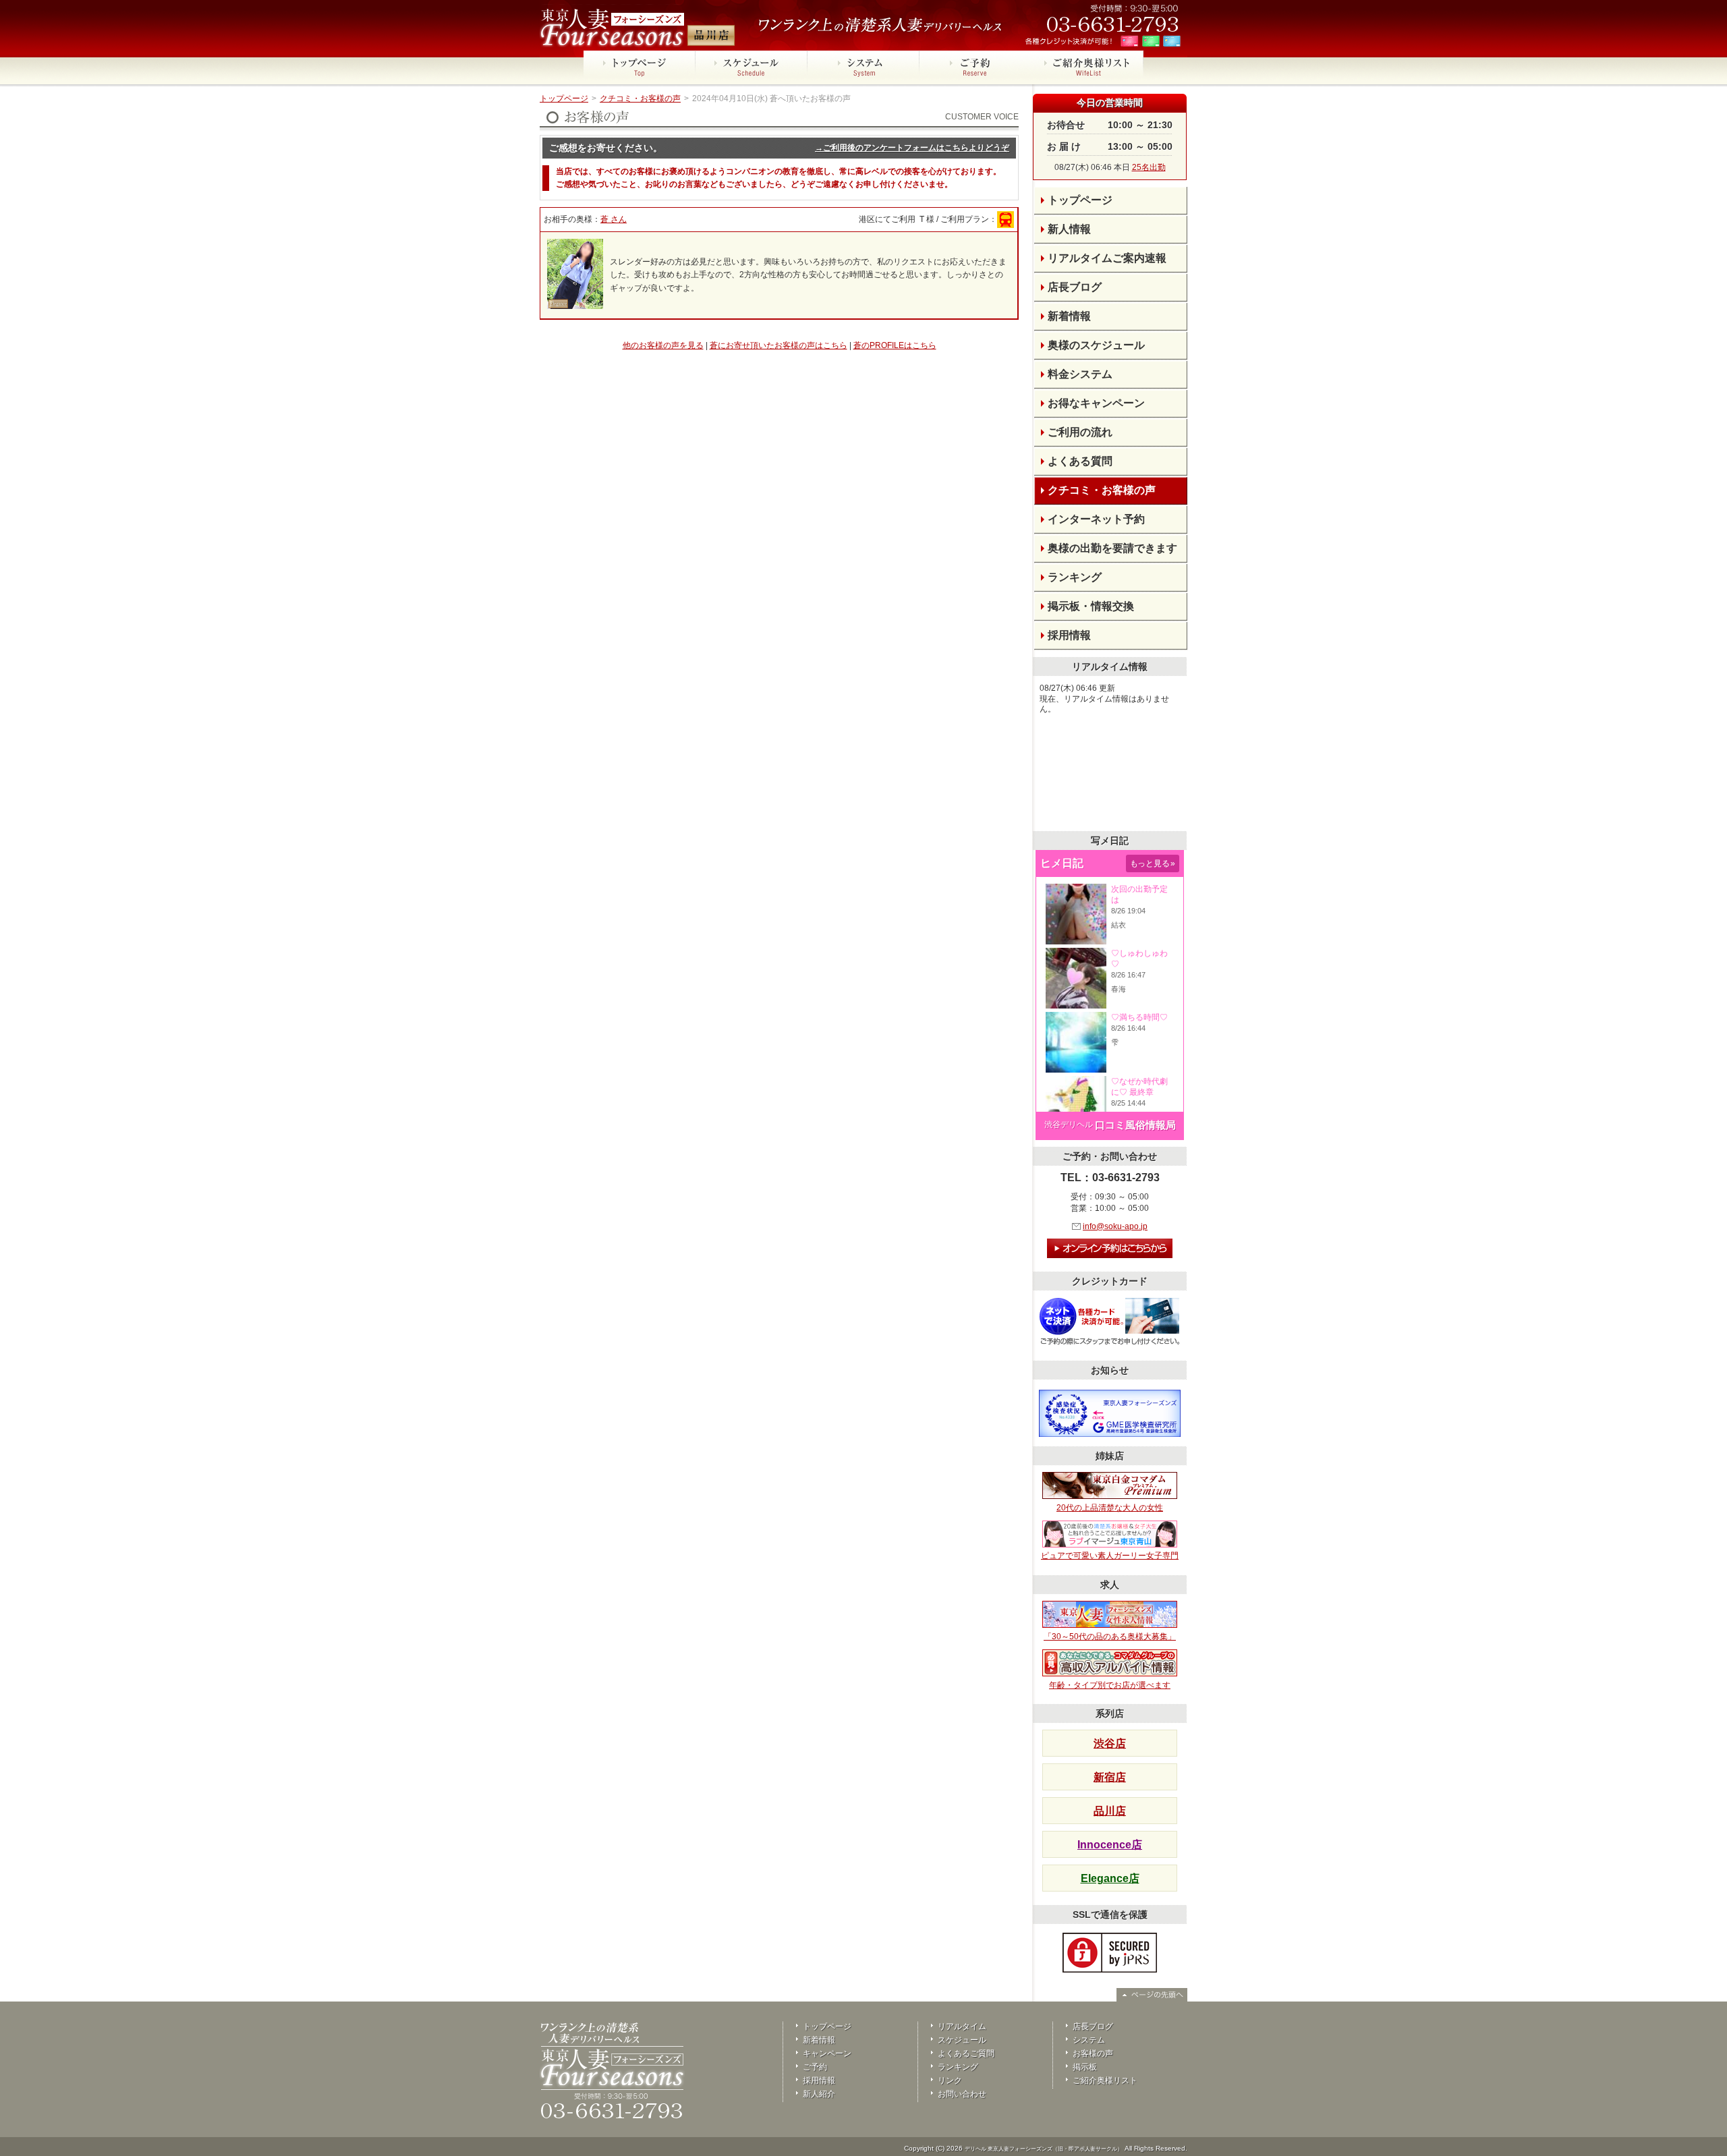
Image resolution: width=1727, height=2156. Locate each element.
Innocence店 (1110, 1845)
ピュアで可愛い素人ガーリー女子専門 (1110, 1556)
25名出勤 (1149, 167)
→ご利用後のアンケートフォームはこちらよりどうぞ (912, 148)
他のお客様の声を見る (663, 345)
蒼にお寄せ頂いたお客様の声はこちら (778, 345)
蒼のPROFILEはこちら (895, 345)
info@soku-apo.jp (1115, 1226)
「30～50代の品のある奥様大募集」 (1110, 1637)
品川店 (1110, 1811)
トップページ (564, 98)
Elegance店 (1110, 1878)
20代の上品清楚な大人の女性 (1110, 1508)
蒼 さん (614, 219)
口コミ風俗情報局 (1135, 1125)
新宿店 (1110, 1777)
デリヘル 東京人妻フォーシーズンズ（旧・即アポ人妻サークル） (1044, 2149)
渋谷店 (1110, 1743)
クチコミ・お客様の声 (640, 98)
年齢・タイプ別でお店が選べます (1110, 1685)
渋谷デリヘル (1069, 1125)
